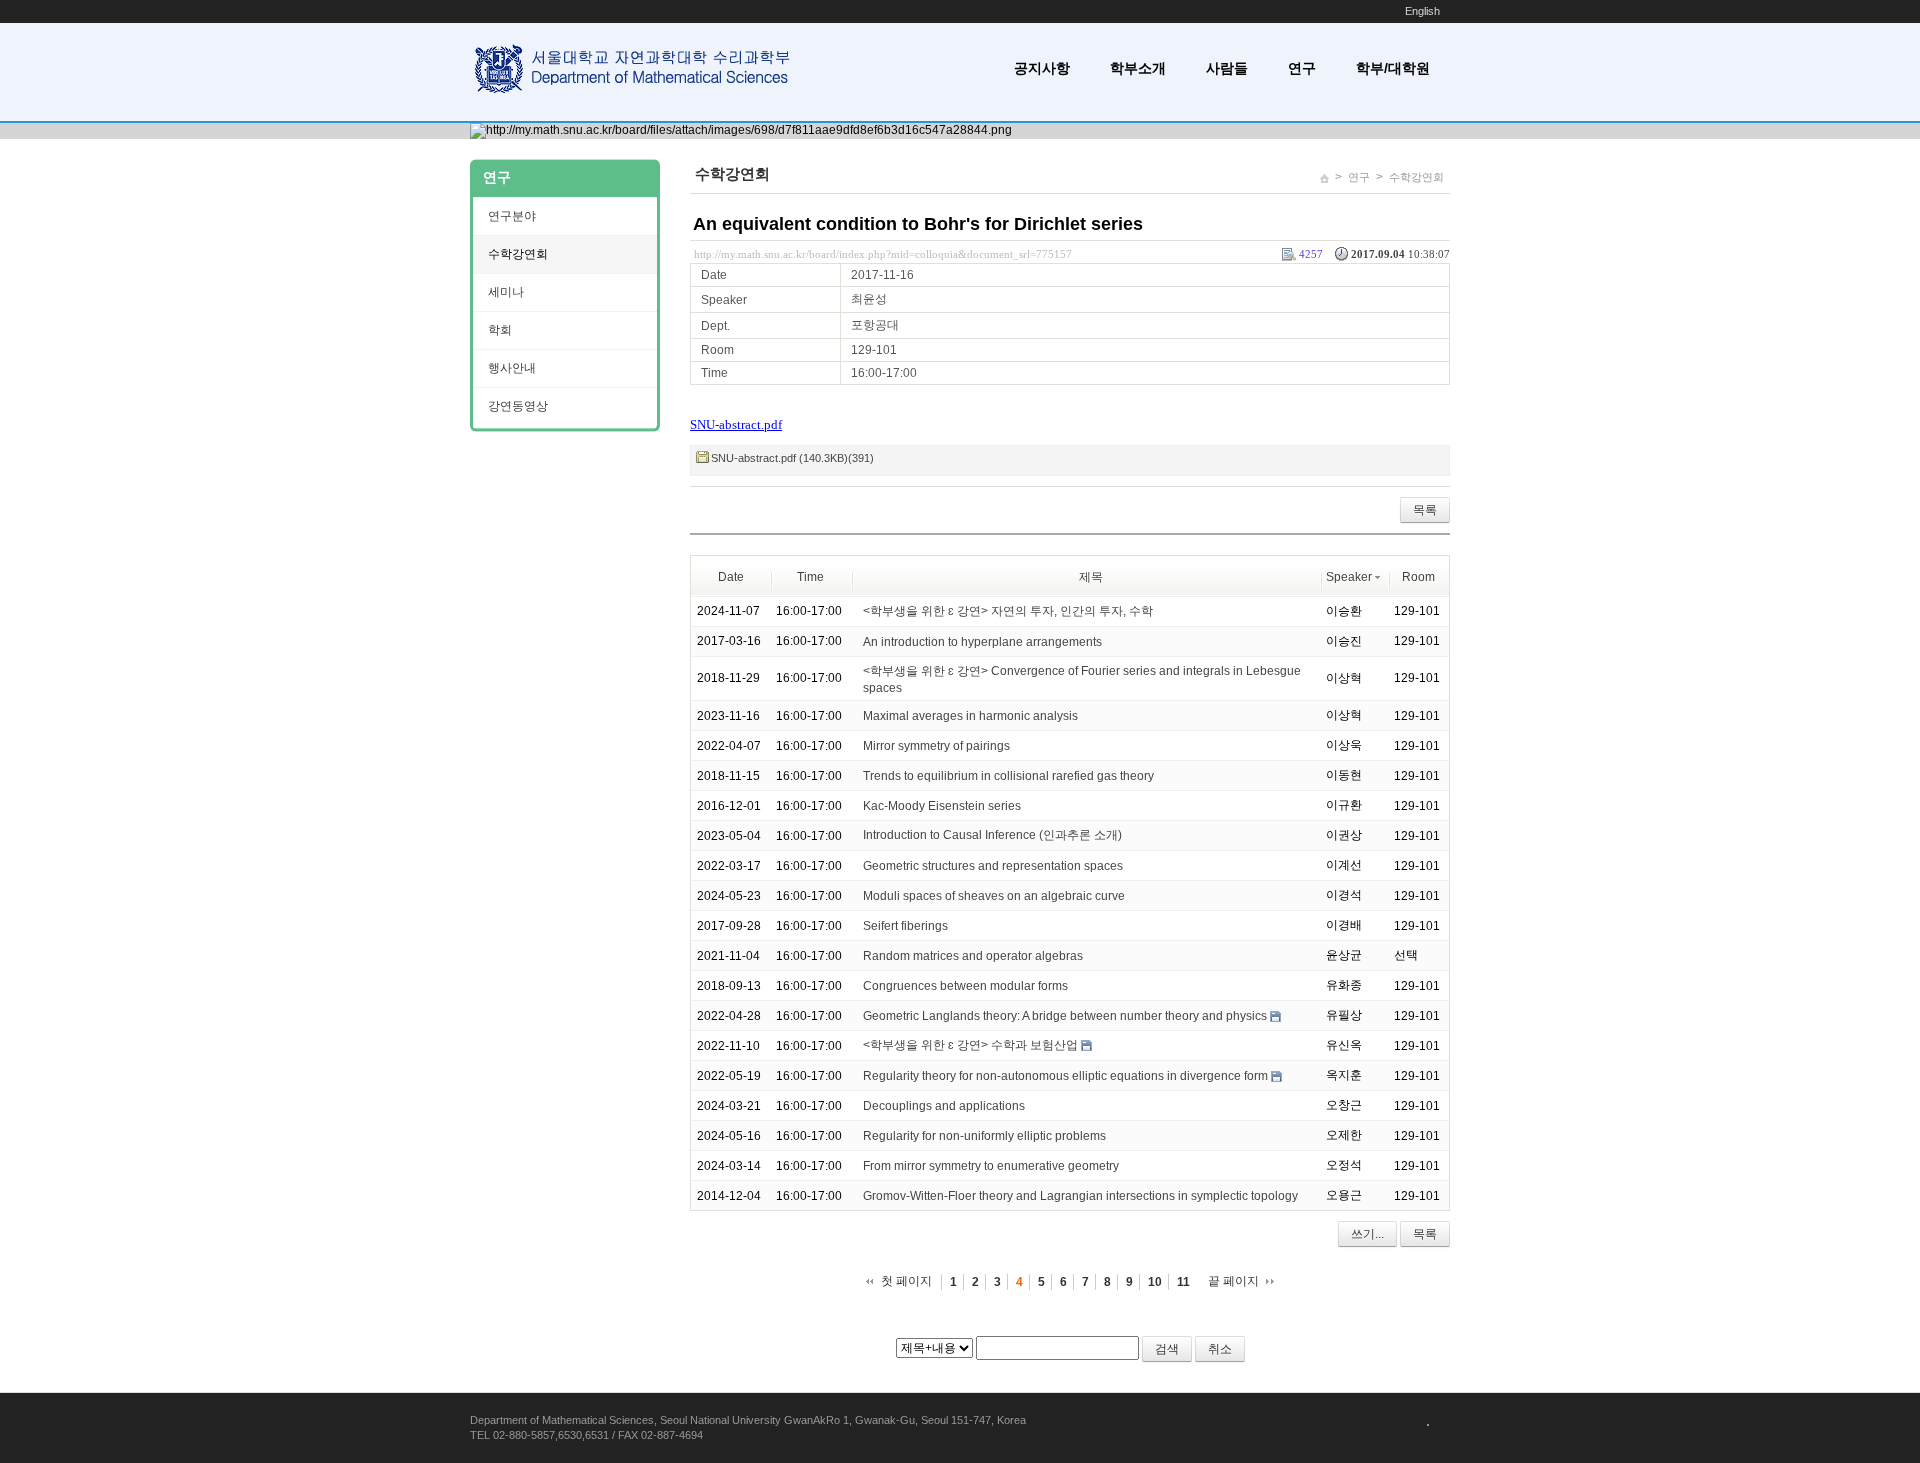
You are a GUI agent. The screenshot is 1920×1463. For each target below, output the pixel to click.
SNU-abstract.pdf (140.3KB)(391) (792, 458)
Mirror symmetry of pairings (936, 746)
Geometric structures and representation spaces (993, 866)
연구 (1302, 68)
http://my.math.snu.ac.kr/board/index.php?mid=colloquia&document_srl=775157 (883, 254)
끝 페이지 (1233, 1281)
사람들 (1227, 68)
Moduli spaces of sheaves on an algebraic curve (994, 896)
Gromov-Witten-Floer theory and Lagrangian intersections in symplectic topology (1080, 1196)
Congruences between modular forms (965, 986)
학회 (500, 330)
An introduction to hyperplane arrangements (982, 641)
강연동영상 (518, 406)
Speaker (1349, 577)
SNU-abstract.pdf (736, 424)
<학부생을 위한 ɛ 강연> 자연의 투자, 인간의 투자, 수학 (1008, 611)
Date (731, 577)
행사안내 (512, 368)
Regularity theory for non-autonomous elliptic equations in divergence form (1065, 1076)
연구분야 (512, 216)
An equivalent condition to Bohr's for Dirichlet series (918, 224)
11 (1183, 1282)
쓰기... (1367, 1234)
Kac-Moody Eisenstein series (942, 806)
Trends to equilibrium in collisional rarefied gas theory (1008, 776)
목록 (1425, 510)
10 (1155, 1282)
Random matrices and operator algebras (973, 956)
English (1422, 11)
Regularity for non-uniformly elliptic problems (984, 1136)
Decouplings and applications (944, 1106)
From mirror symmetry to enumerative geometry (991, 1166)
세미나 (506, 292)
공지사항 (1042, 68)
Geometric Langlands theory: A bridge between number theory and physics (1065, 1016)
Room (1418, 577)
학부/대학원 (1393, 68)
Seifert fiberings (905, 926)
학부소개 (1138, 68)
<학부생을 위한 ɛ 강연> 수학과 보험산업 (970, 1045)
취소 (1220, 1349)
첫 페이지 (906, 1281)
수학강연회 (1416, 177)
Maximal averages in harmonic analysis (970, 716)
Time (810, 577)
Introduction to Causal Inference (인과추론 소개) (992, 835)
